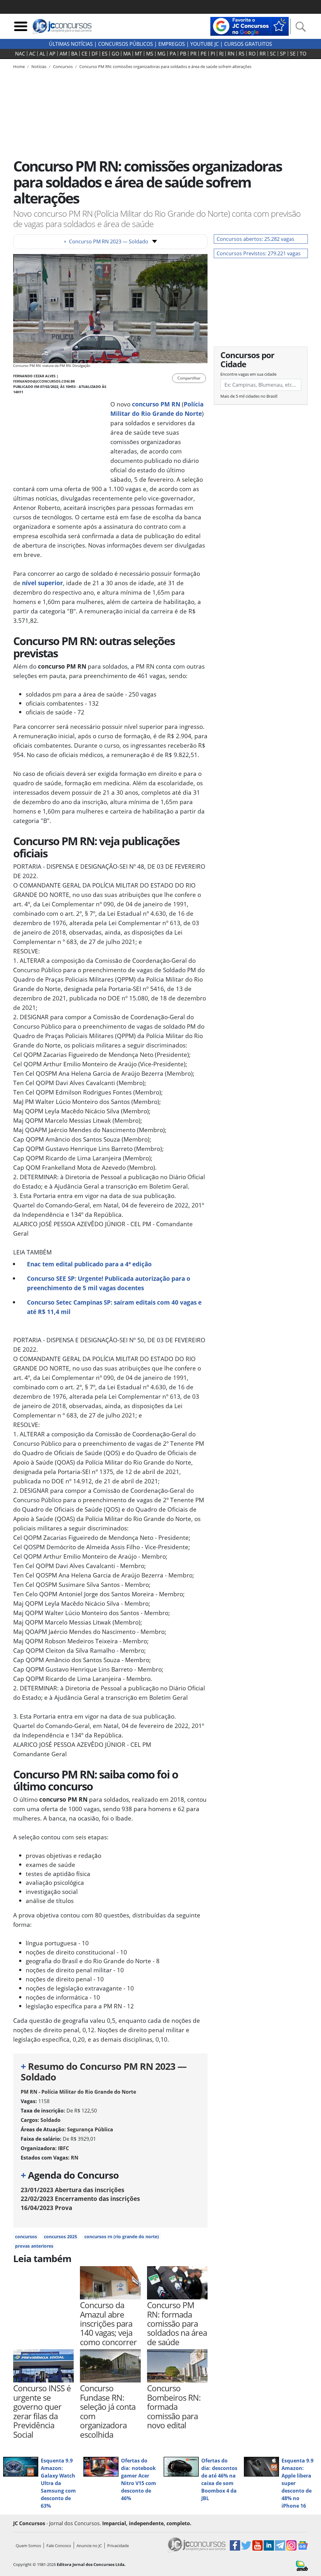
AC (32, 54)
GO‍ (115, 54)
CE (84, 54)
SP (283, 54)
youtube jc (205, 44)
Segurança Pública (90, 2129)
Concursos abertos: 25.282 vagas (255, 239)
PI (213, 54)
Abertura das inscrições (72, 2190)
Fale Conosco (59, 2546)
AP (52, 54)
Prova (46, 2208)
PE (204, 54)
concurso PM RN (156, 404)
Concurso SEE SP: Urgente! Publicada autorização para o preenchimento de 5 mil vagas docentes (109, 1283)
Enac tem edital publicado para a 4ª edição (89, 1264)
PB (183, 54)
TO (303, 54)
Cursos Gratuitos (248, 44)
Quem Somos (28, 2546)
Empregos (172, 44)
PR (193, 54)
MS (150, 54)
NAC (20, 54)
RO (252, 54)
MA (127, 54)
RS (242, 54)
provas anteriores (34, 2246)
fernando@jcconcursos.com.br (44, 381)
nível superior (42, 583)
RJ (221, 54)
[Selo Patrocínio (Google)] (250, 26)
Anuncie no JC (89, 2546)
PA (173, 54)
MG (161, 54)
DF (95, 54)
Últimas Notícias (71, 44)
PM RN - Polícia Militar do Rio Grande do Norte (78, 2092)
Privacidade (118, 2546)
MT (138, 54)
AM (63, 54)
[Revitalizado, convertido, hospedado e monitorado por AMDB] (302, 2565)
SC (273, 54)
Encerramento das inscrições (80, 2199)
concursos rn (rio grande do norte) (122, 2237)
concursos (26, 2237)
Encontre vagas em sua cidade (248, 374)
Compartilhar (189, 378)
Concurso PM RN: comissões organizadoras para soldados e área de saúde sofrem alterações (165, 66)
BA (74, 54)
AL (42, 54)
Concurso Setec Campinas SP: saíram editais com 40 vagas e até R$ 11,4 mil (114, 1307)
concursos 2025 (61, 2237)
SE (293, 54)
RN (231, 54)
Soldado (50, 2120)
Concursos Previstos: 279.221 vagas (259, 253)
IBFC (63, 2148)
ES (105, 54)
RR (263, 54)
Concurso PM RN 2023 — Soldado (106, 241)
